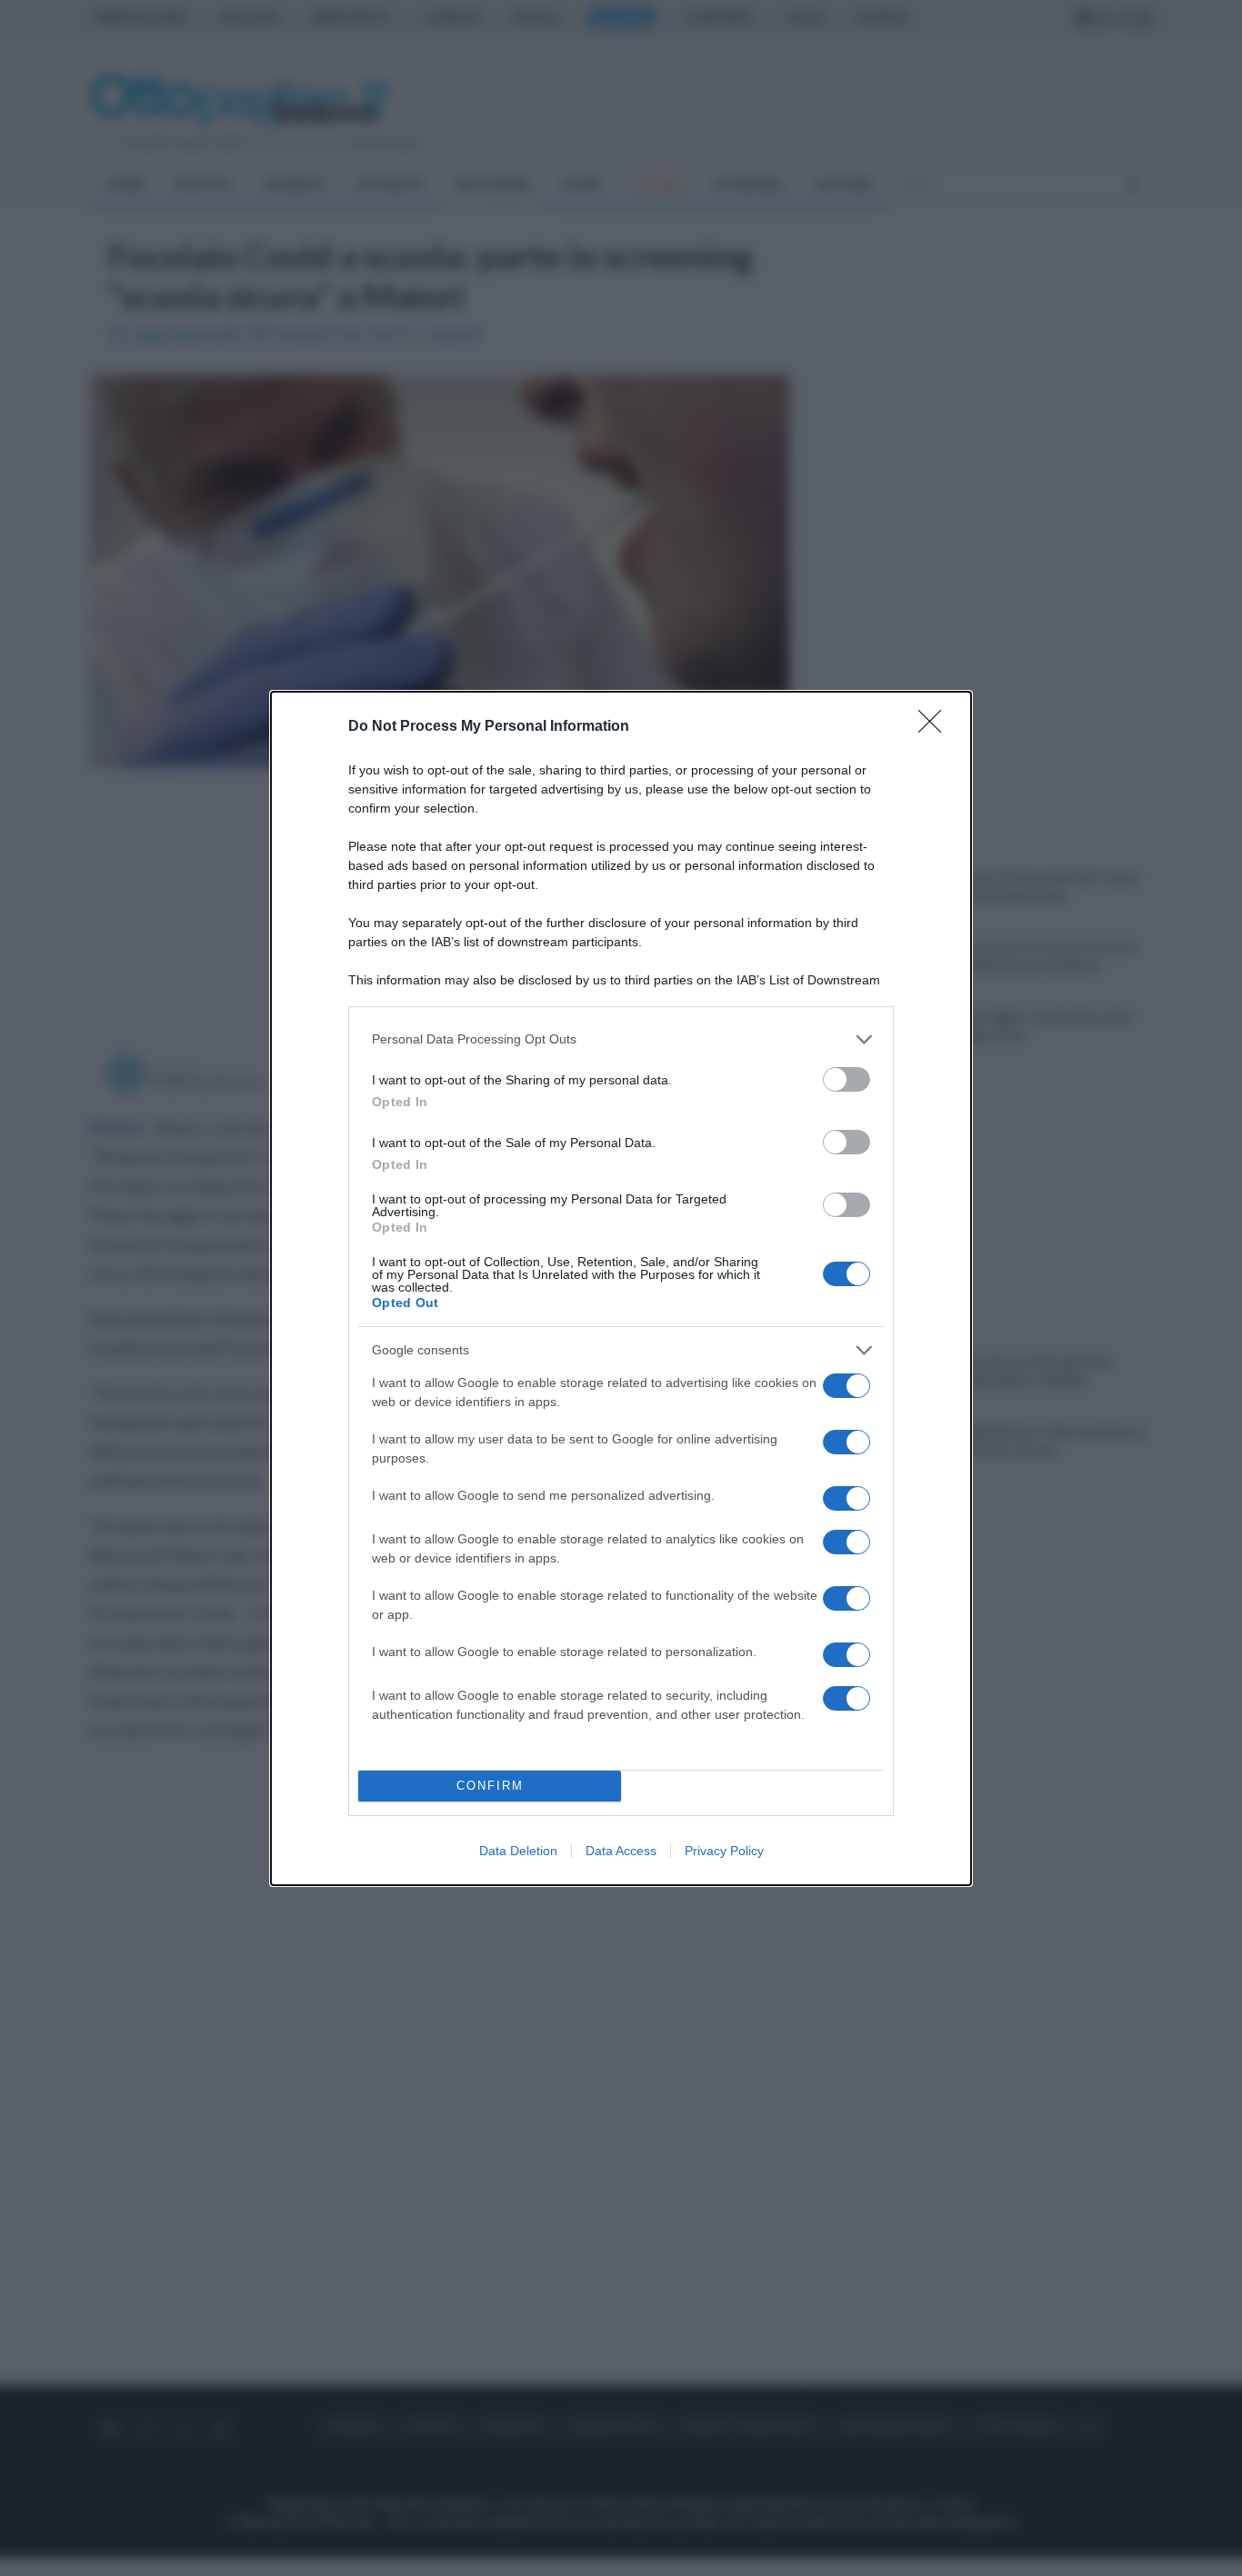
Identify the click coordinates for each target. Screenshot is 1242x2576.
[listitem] (621, 1039)
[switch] (846, 1079)
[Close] (936, 727)
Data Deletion (518, 1851)
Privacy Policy (724, 1851)
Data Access (621, 1851)
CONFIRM (490, 1786)
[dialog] (621, 1288)
